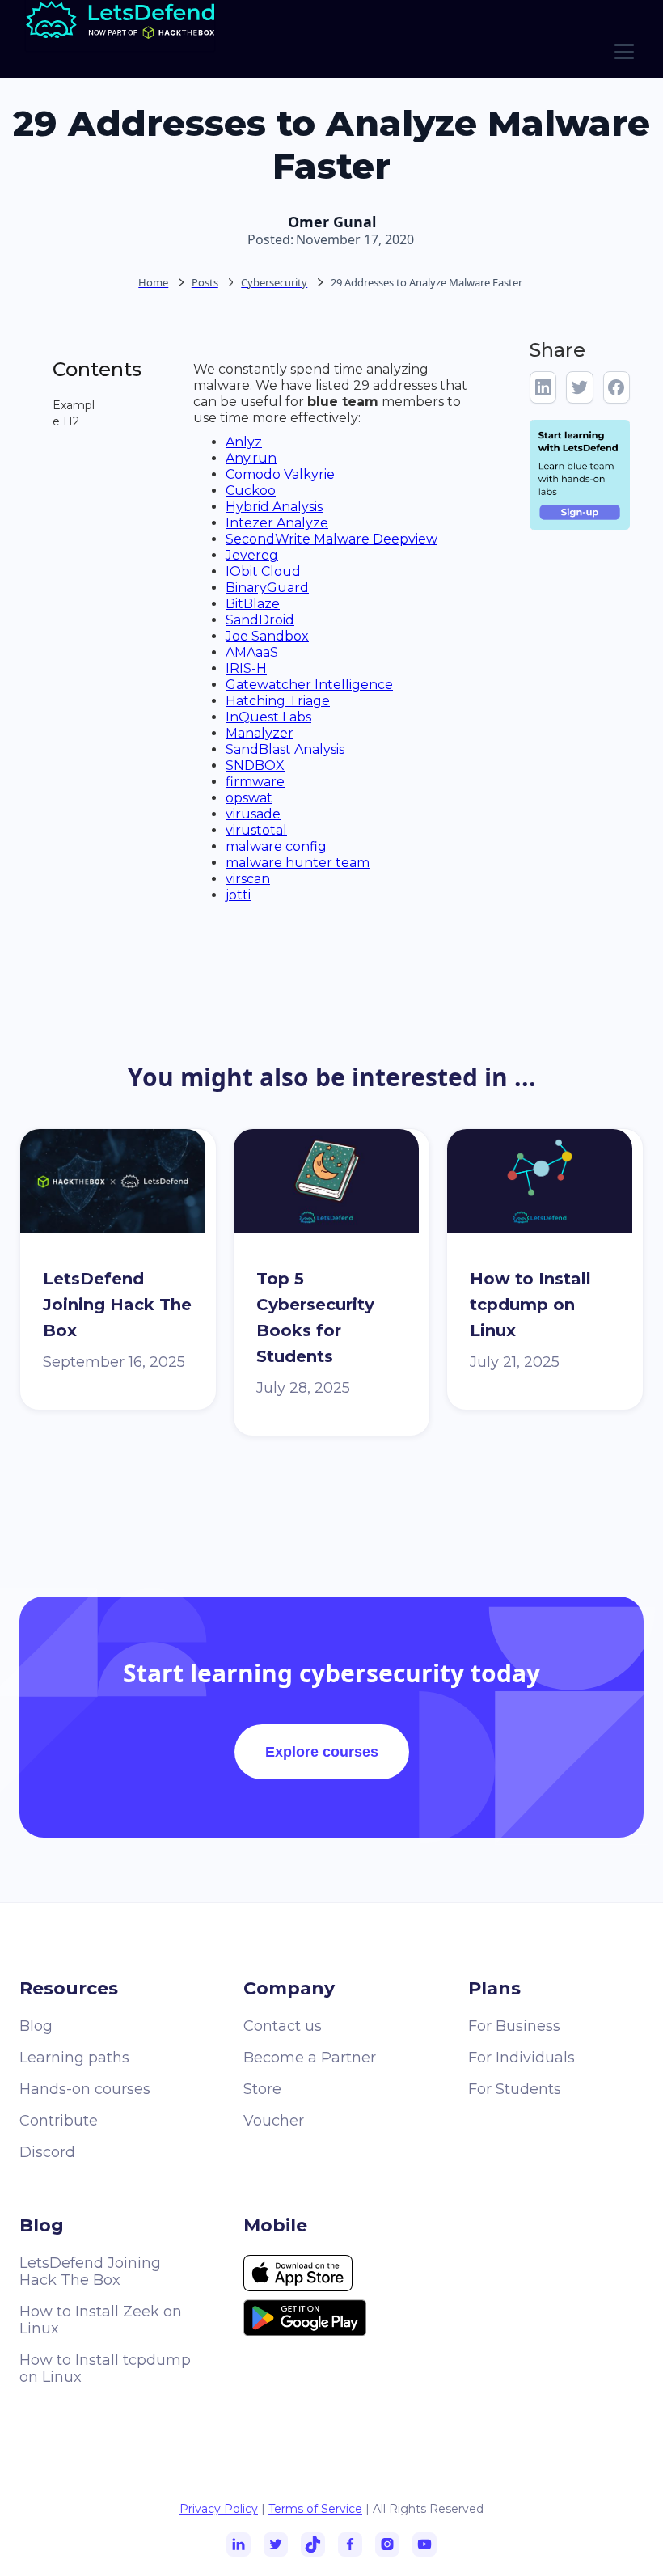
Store (262, 2089)
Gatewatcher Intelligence (309, 685)
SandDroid (260, 620)
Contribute (59, 2121)
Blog (36, 2026)
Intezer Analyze (277, 523)
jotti (238, 895)
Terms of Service (315, 2509)
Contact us (283, 2026)
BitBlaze (253, 604)
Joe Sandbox (267, 636)
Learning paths (74, 2058)
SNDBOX (255, 766)
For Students (515, 2089)
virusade (253, 814)
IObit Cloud (263, 571)
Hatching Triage (278, 701)
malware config (276, 846)
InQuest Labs (268, 717)
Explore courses (322, 1752)
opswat (249, 798)
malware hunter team (298, 863)
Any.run (251, 458)
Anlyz (244, 442)
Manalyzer (260, 733)
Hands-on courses (85, 2089)
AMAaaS (252, 652)
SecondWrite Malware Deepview (331, 539)
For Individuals (522, 2058)
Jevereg (252, 555)
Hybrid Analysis (274, 507)
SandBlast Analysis (285, 749)
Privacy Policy (219, 2509)
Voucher (274, 2121)
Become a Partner (310, 2058)
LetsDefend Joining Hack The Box (90, 2271)
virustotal (256, 830)
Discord (47, 2152)
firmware (255, 782)
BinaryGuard (267, 588)
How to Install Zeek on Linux (101, 2320)
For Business (514, 2026)
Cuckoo (251, 491)
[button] (621, 52)
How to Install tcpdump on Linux (105, 2369)
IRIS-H (246, 668)
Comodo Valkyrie (280, 474)
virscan (248, 879)
